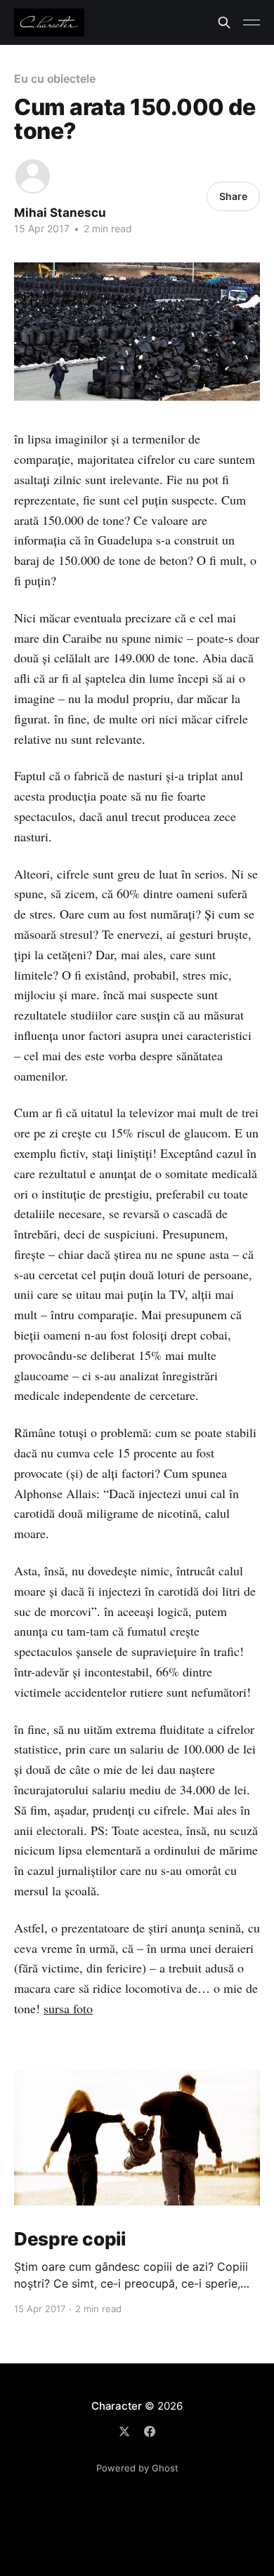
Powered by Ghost (137, 2468)
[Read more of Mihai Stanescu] (33, 176)
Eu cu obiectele (55, 79)
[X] (124, 2431)
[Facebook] (150, 2431)
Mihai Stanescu (60, 213)
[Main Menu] (252, 22)
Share (233, 196)
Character (117, 2406)
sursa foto (68, 2008)
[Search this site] (224, 22)
